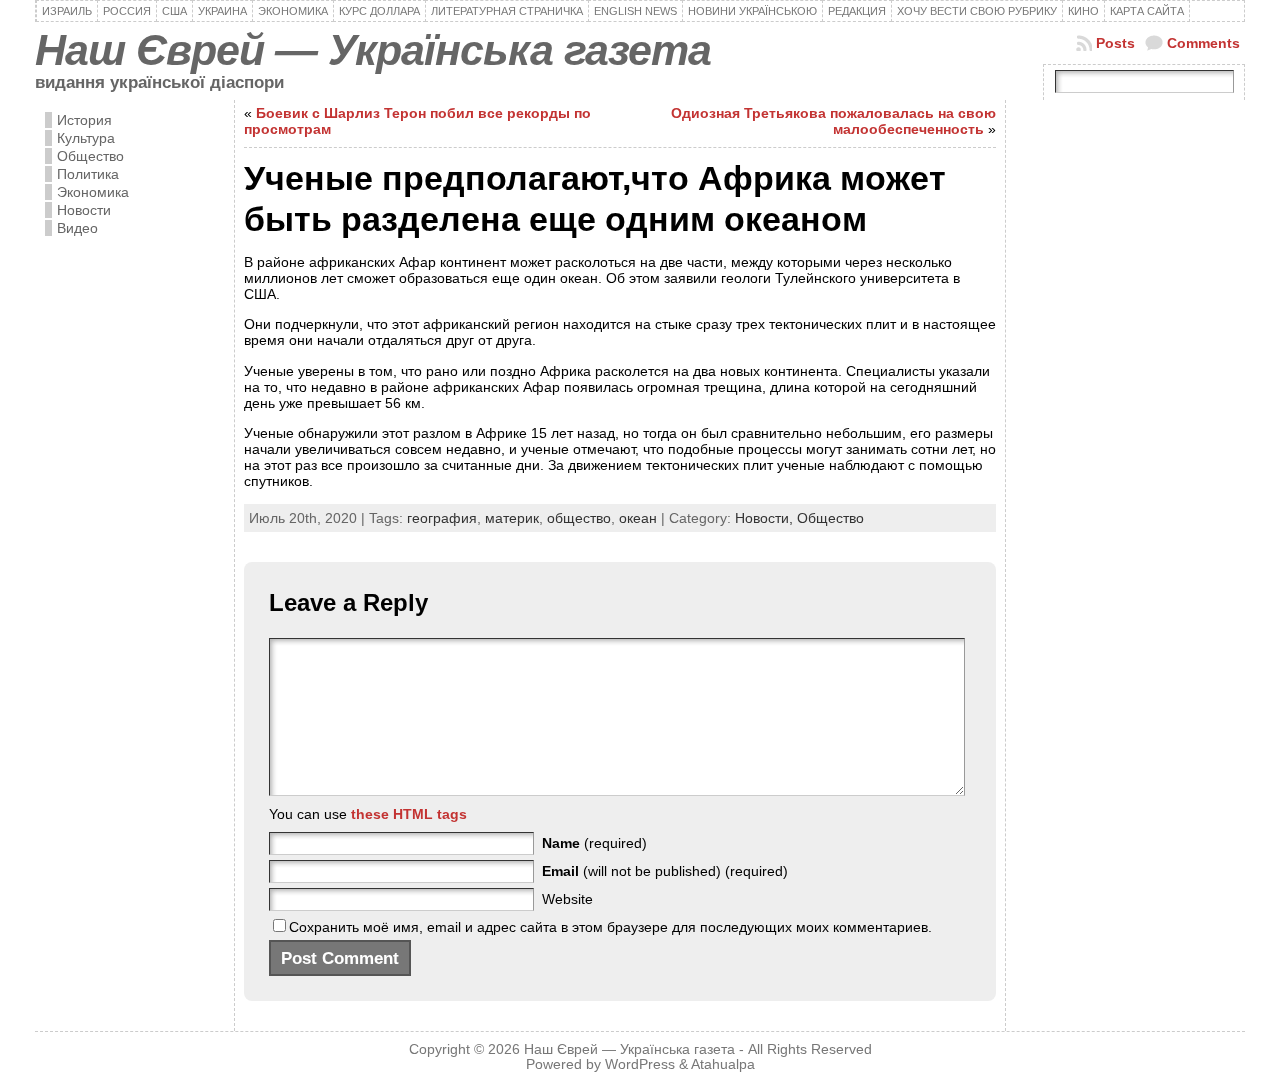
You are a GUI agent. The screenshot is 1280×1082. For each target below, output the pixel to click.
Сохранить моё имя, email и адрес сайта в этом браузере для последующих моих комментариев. (610, 927)
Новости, (766, 518)
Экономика (93, 192)
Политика (88, 174)
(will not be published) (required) (665, 871)
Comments (1203, 43)
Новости (84, 210)
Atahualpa (723, 1064)
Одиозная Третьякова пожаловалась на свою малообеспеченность (833, 121)
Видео (77, 228)
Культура (86, 138)
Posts (1115, 43)
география (442, 518)
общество (579, 518)
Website (567, 899)
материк (512, 518)
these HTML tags (409, 814)
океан (638, 518)
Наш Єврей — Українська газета (373, 50)
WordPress (640, 1064)
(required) (594, 843)
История (84, 120)
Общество (90, 156)
